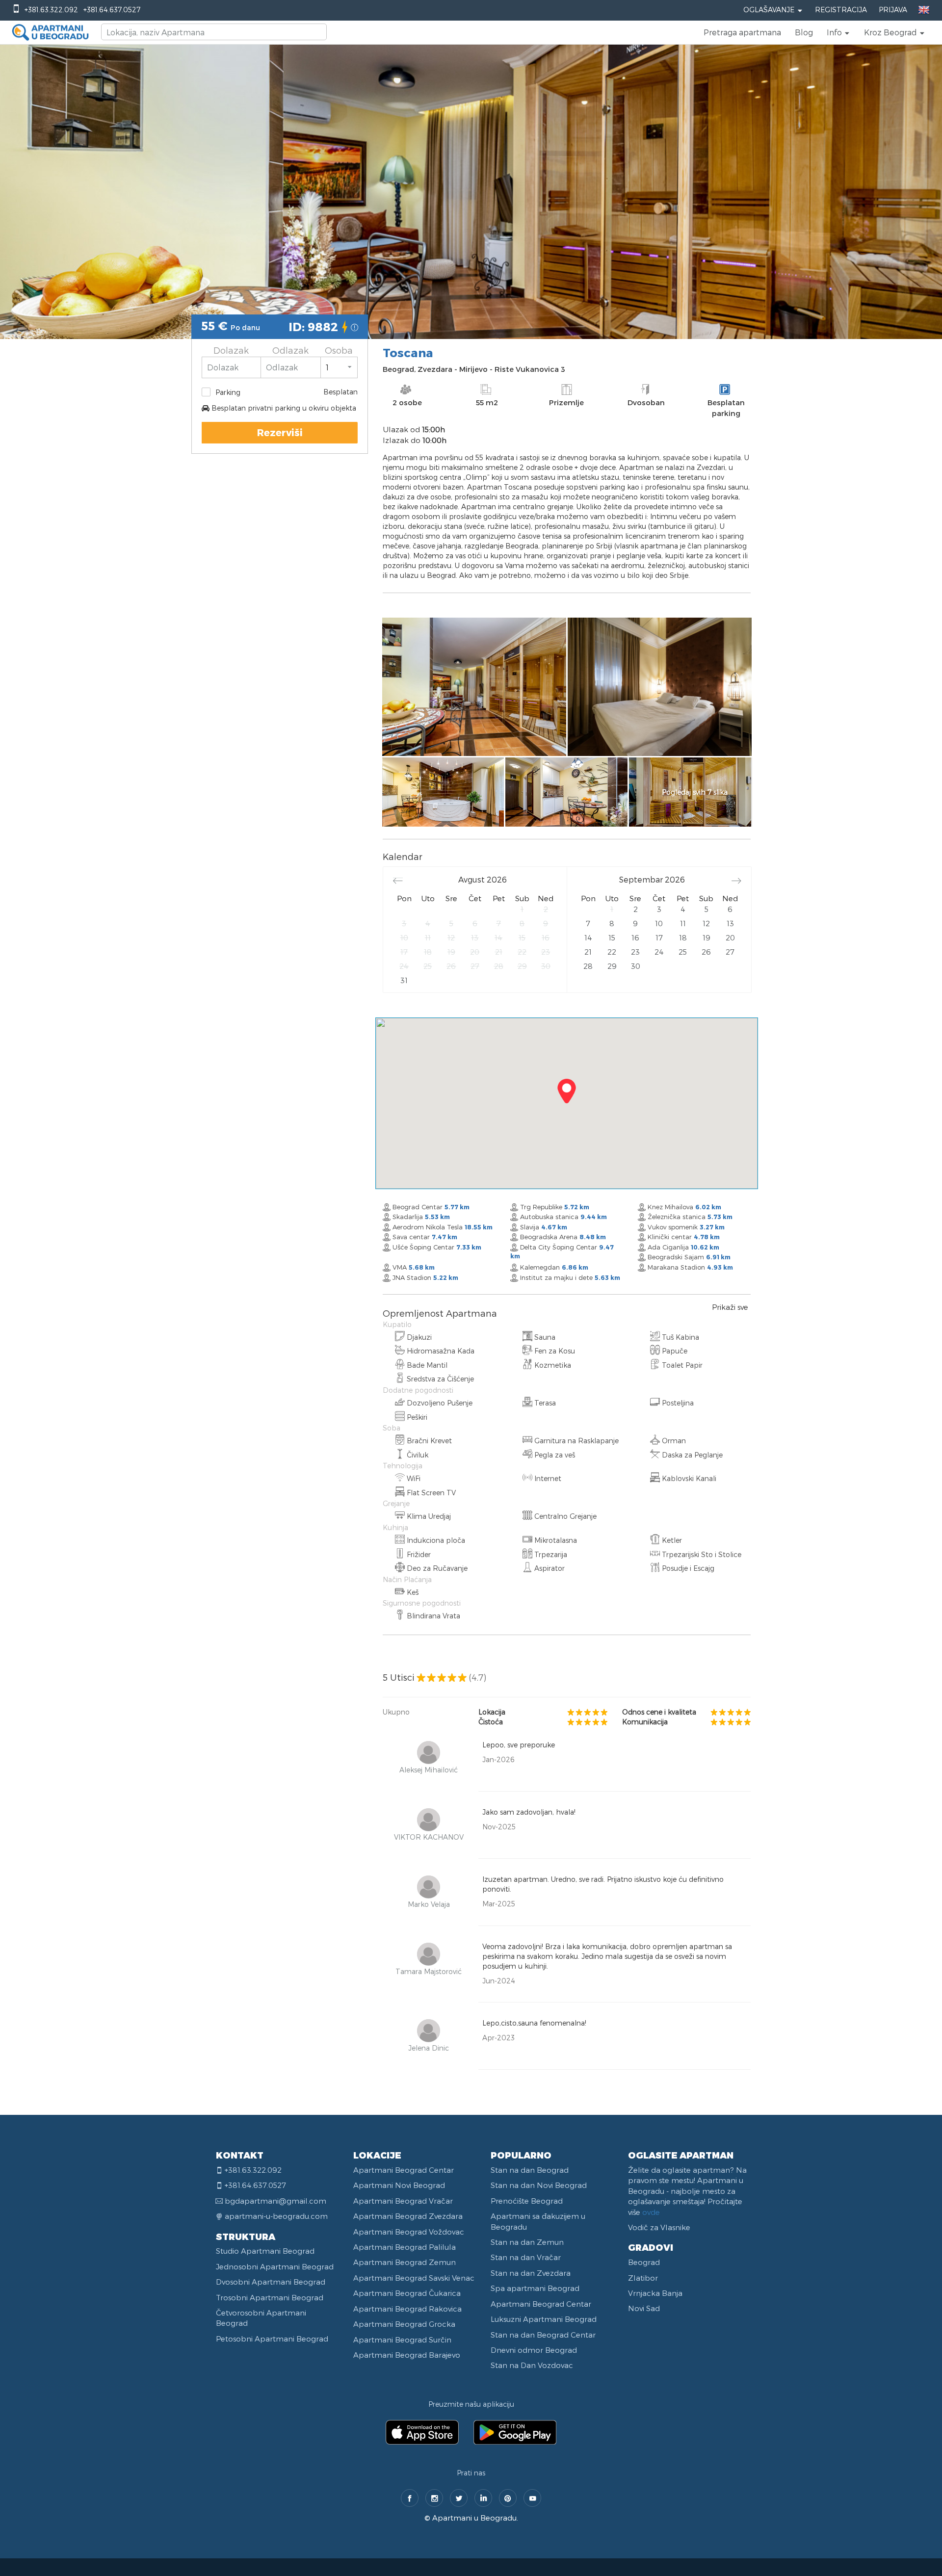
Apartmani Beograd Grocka (404, 2324)
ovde (651, 2212)
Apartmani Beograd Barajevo (407, 2355)
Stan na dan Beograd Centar (543, 2335)
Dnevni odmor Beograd (534, 2350)
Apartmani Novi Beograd (399, 2185)
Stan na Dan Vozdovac (532, 2365)
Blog (804, 32)
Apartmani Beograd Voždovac (409, 2232)
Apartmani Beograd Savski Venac (414, 2278)
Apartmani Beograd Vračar (403, 2201)
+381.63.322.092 (51, 10)
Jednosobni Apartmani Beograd (275, 2266)
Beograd (644, 2262)
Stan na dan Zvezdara (531, 2273)
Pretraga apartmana (742, 32)
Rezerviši (280, 432)
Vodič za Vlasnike (659, 2227)
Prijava (893, 10)
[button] (838, 32)
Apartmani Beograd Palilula (405, 2247)
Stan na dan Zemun (527, 2242)
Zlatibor (643, 2278)
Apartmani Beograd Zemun (405, 2262)
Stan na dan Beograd (530, 2170)
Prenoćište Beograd (527, 2201)
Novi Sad (644, 2308)
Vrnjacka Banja (655, 2293)
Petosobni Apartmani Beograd (272, 2339)
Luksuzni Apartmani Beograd (544, 2319)
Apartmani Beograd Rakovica (407, 2309)
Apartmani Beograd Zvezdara (408, 2216)
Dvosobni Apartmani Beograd (271, 2282)
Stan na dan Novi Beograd (539, 2185)
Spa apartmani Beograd (535, 2288)
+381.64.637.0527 (112, 10)
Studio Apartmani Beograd (265, 2251)
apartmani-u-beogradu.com (276, 2216)
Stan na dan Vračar (526, 2257)
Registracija (841, 10)
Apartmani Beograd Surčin (402, 2340)
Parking (228, 392)
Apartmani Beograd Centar (404, 2170)
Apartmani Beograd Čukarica (407, 2293)
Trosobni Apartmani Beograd (270, 2297)
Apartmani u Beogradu (474, 2518)
